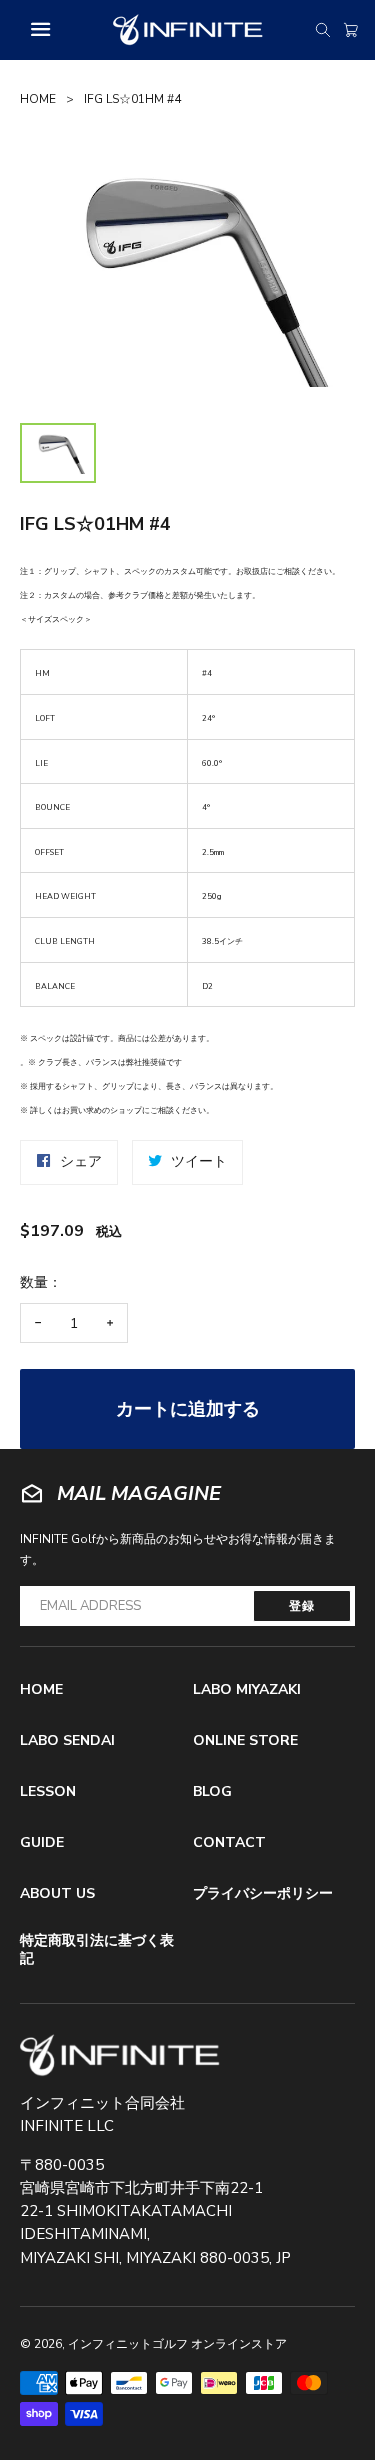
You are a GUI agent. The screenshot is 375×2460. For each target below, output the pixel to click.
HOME (38, 99)
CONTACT (229, 1842)
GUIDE (42, 1842)
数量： (41, 1282)
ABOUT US (57, 1893)
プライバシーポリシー (263, 1893)
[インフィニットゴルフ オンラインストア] (120, 2055)
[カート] (351, 30)
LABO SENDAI (67, 1740)
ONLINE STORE (245, 1740)
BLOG (212, 1791)
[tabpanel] (187, 275)
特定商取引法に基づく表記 (97, 1949)
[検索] (323, 30)
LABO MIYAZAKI (247, 1689)
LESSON (48, 1791)
